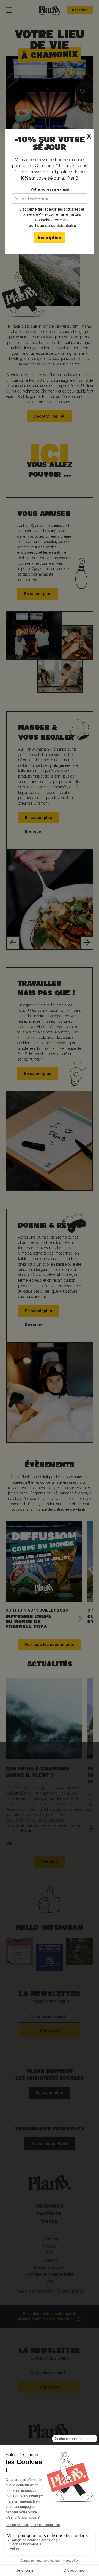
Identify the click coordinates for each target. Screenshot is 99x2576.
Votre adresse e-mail (50, 189)
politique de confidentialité (52, 225)
